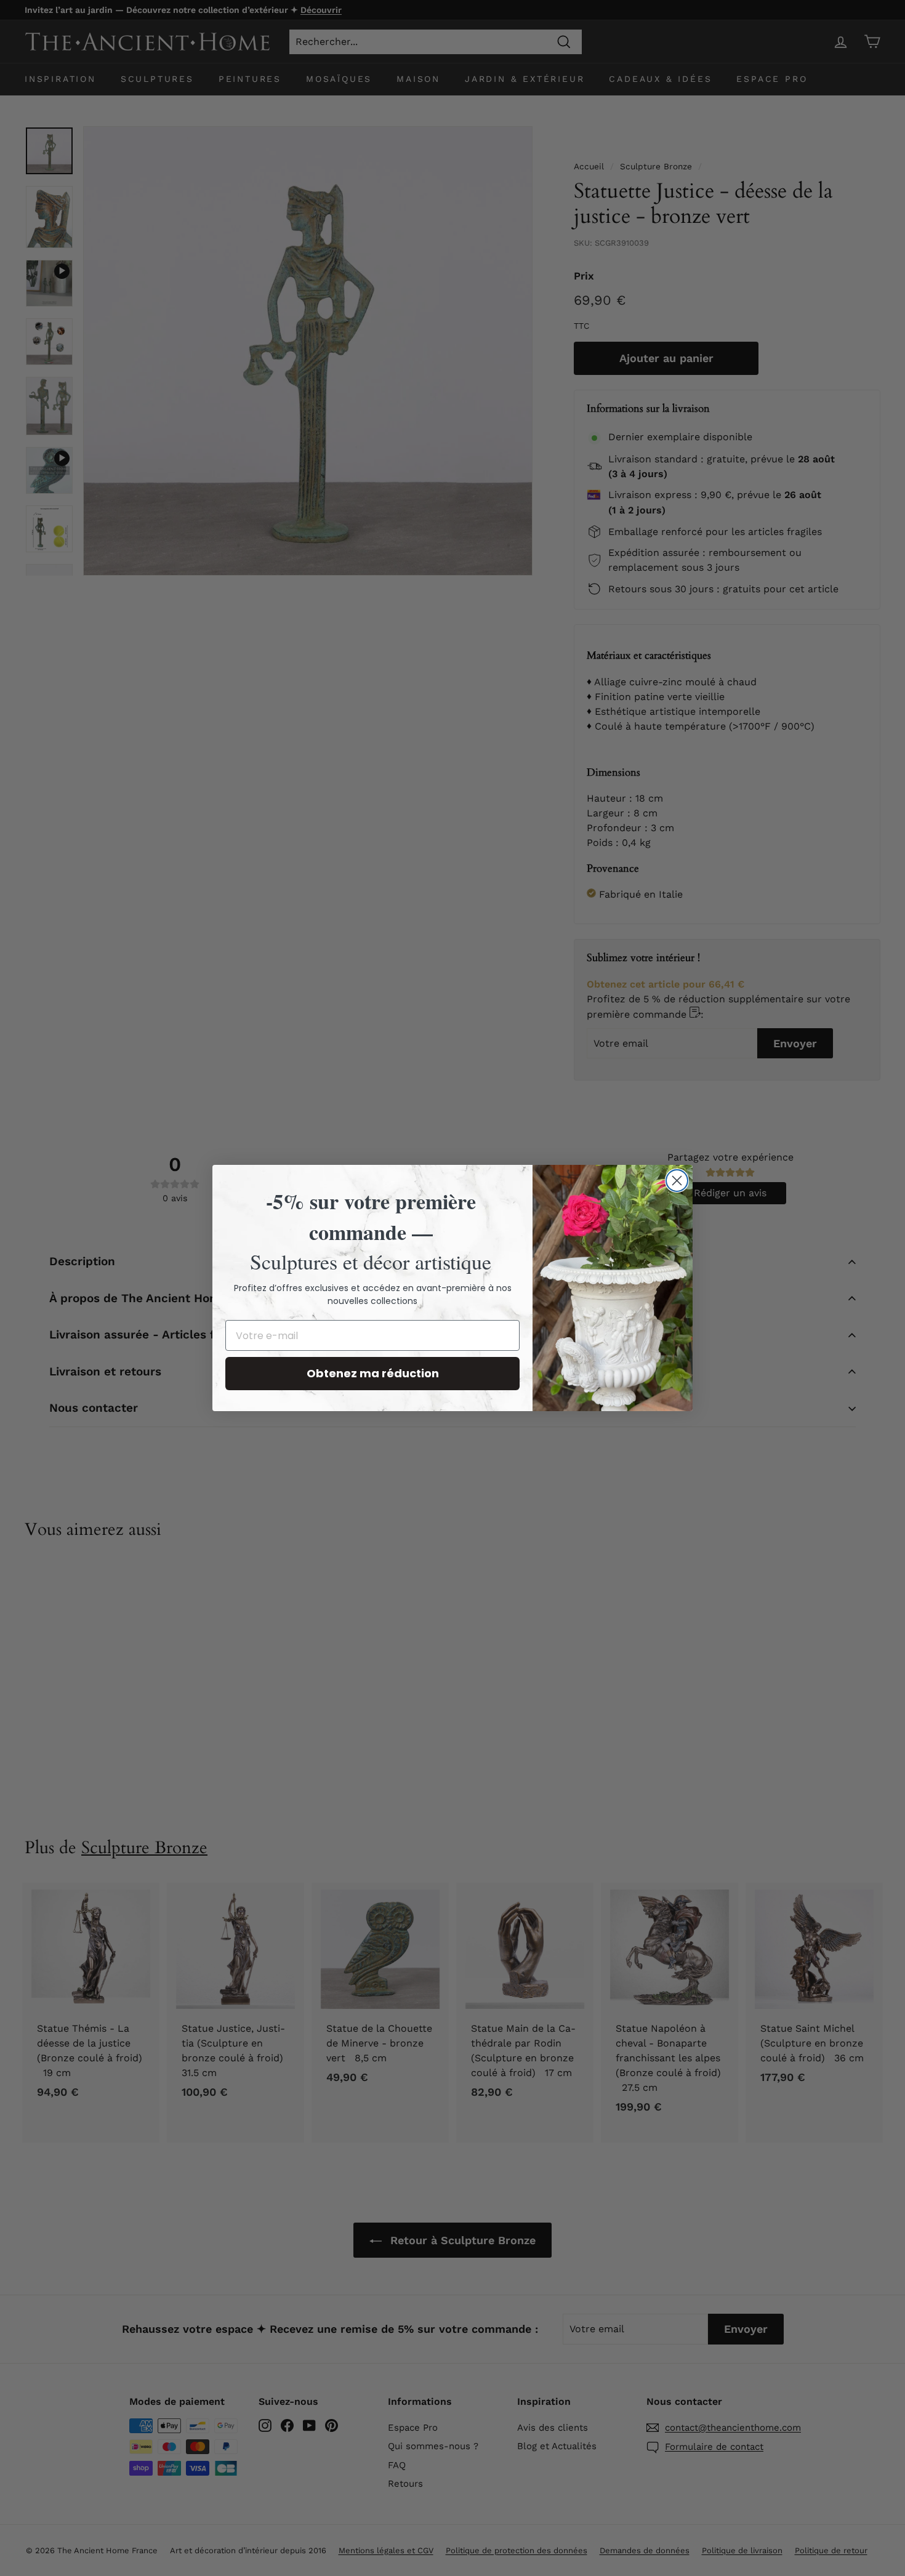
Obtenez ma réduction (373, 1373)
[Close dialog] (677, 1181)
